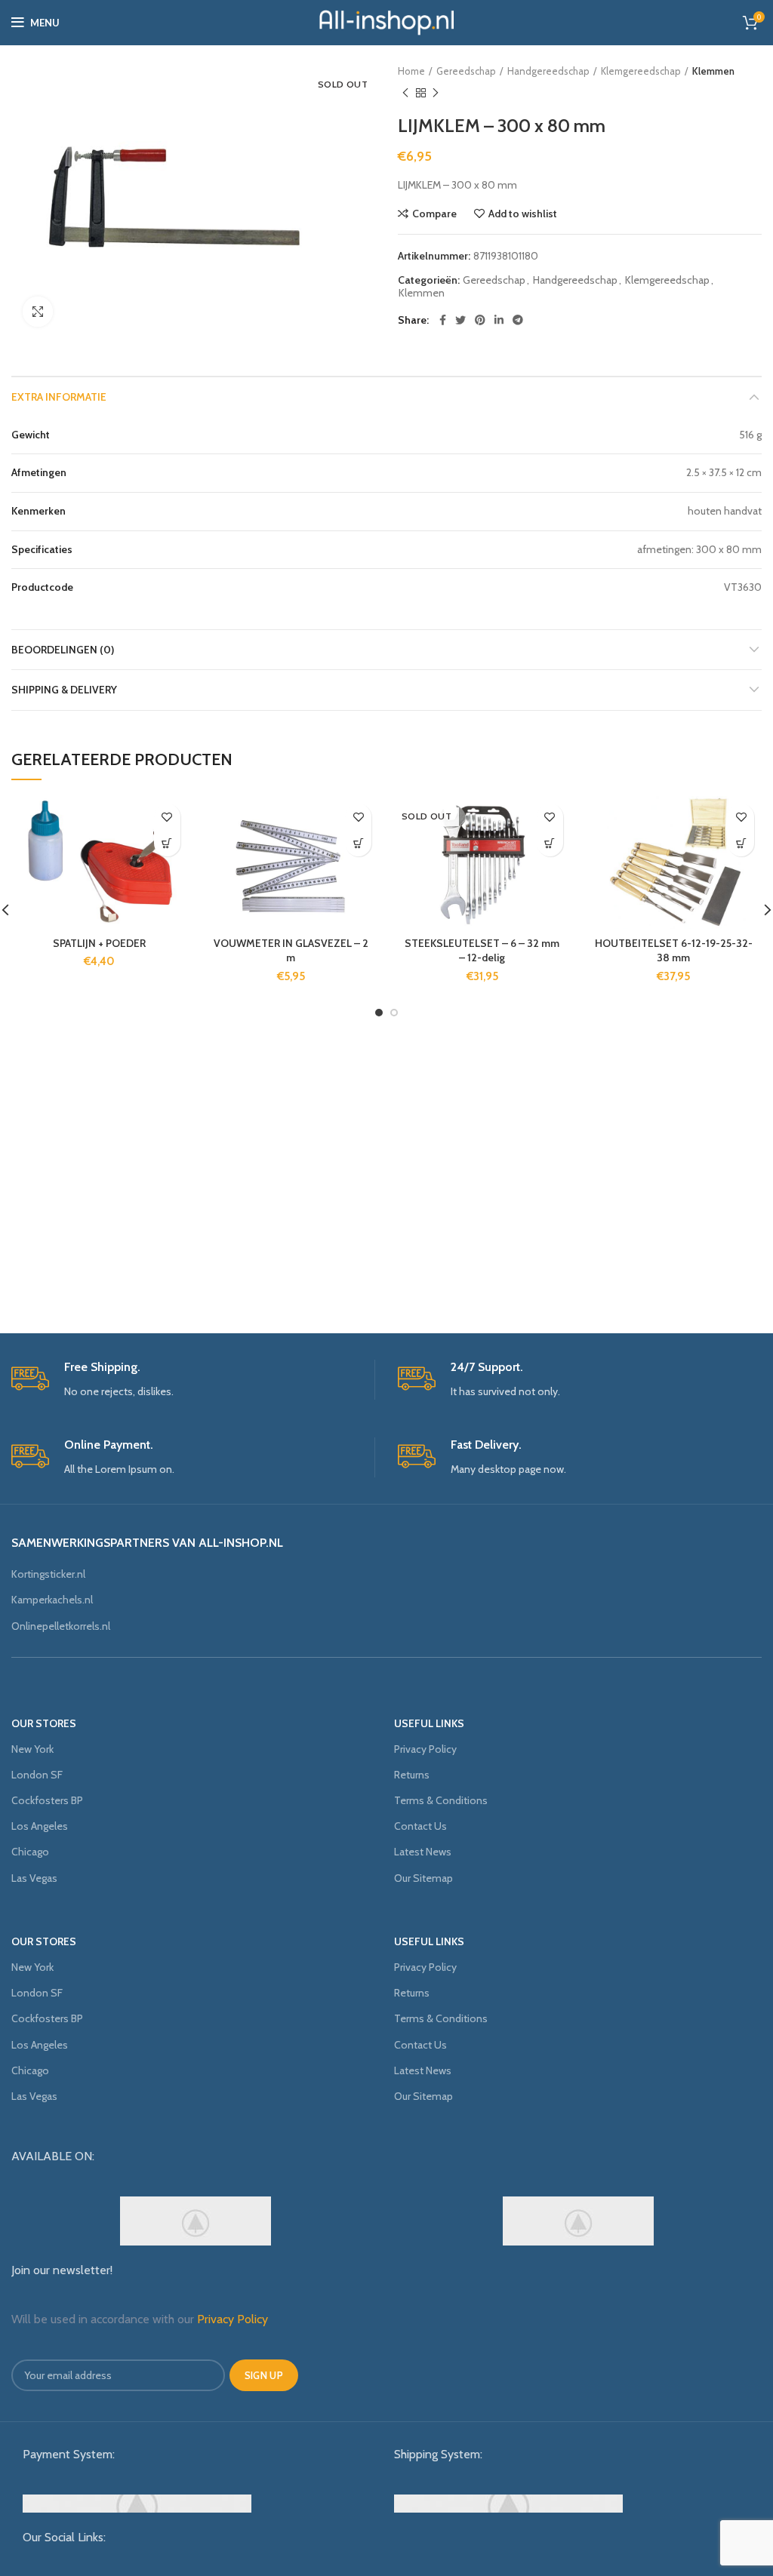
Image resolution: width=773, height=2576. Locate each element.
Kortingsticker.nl (48, 1574)
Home (411, 71)
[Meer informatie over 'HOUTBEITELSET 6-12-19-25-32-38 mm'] (741, 843)
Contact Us (420, 1826)
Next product (436, 93)
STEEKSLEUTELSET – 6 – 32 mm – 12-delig (482, 951)
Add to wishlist (523, 214)
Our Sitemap (423, 1878)
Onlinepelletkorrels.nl (61, 1626)
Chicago (30, 1852)
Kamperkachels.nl (52, 1600)
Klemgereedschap (641, 71)
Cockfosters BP (47, 1800)
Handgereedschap (548, 71)
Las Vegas (34, 1878)
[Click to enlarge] (38, 312)
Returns (412, 1775)
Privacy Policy (425, 1749)
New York (32, 1749)
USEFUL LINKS (429, 1723)
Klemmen (713, 71)
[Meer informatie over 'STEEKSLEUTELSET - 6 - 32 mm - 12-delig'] (550, 843)
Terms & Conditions (441, 1800)
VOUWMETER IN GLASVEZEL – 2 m (291, 951)
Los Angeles (40, 1826)
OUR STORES (44, 1723)
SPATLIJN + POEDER (99, 943)
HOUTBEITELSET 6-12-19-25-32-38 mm (674, 951)
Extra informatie (59, 397)
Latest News (423, 1852)
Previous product (405, 93)
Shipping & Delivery (64, 690)
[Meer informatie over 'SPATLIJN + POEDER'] (167, 843)
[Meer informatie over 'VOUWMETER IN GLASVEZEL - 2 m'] (358, 843)
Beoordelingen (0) (63, 650)
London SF (37, 1775)
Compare (434, 214)
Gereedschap (466, 71)
